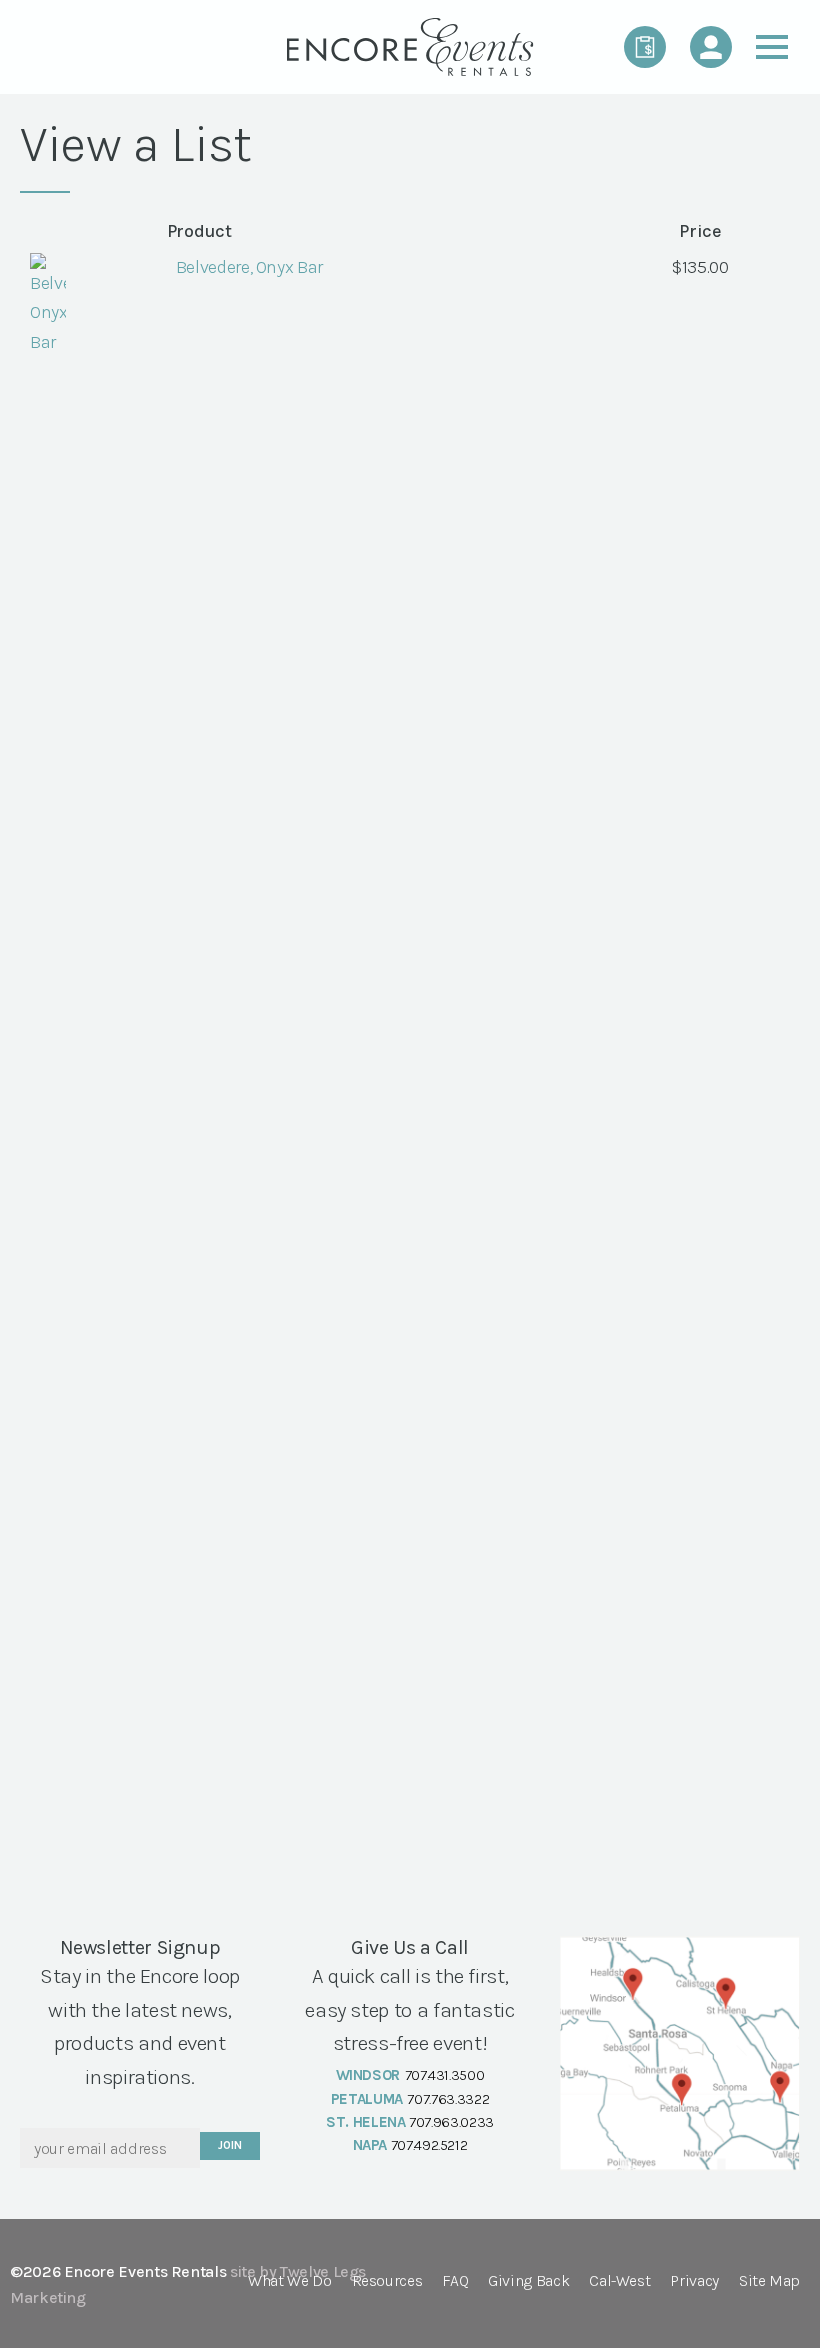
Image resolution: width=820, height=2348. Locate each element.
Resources (387, 2281)
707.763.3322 (448, 2099)
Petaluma (367, 2099)
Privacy (694, 2281)
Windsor (368, 2075)
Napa (370, 2145)
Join (229, 2145)
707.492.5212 (429, 2145)
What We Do (289, 2281)
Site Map (769, 2281)
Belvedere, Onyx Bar (249, 267)
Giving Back (528, 2281)
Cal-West (619, 2281)
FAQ (455, 2281)
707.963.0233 (451, 2122)
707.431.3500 (445, 2075)
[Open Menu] (772, 47)
